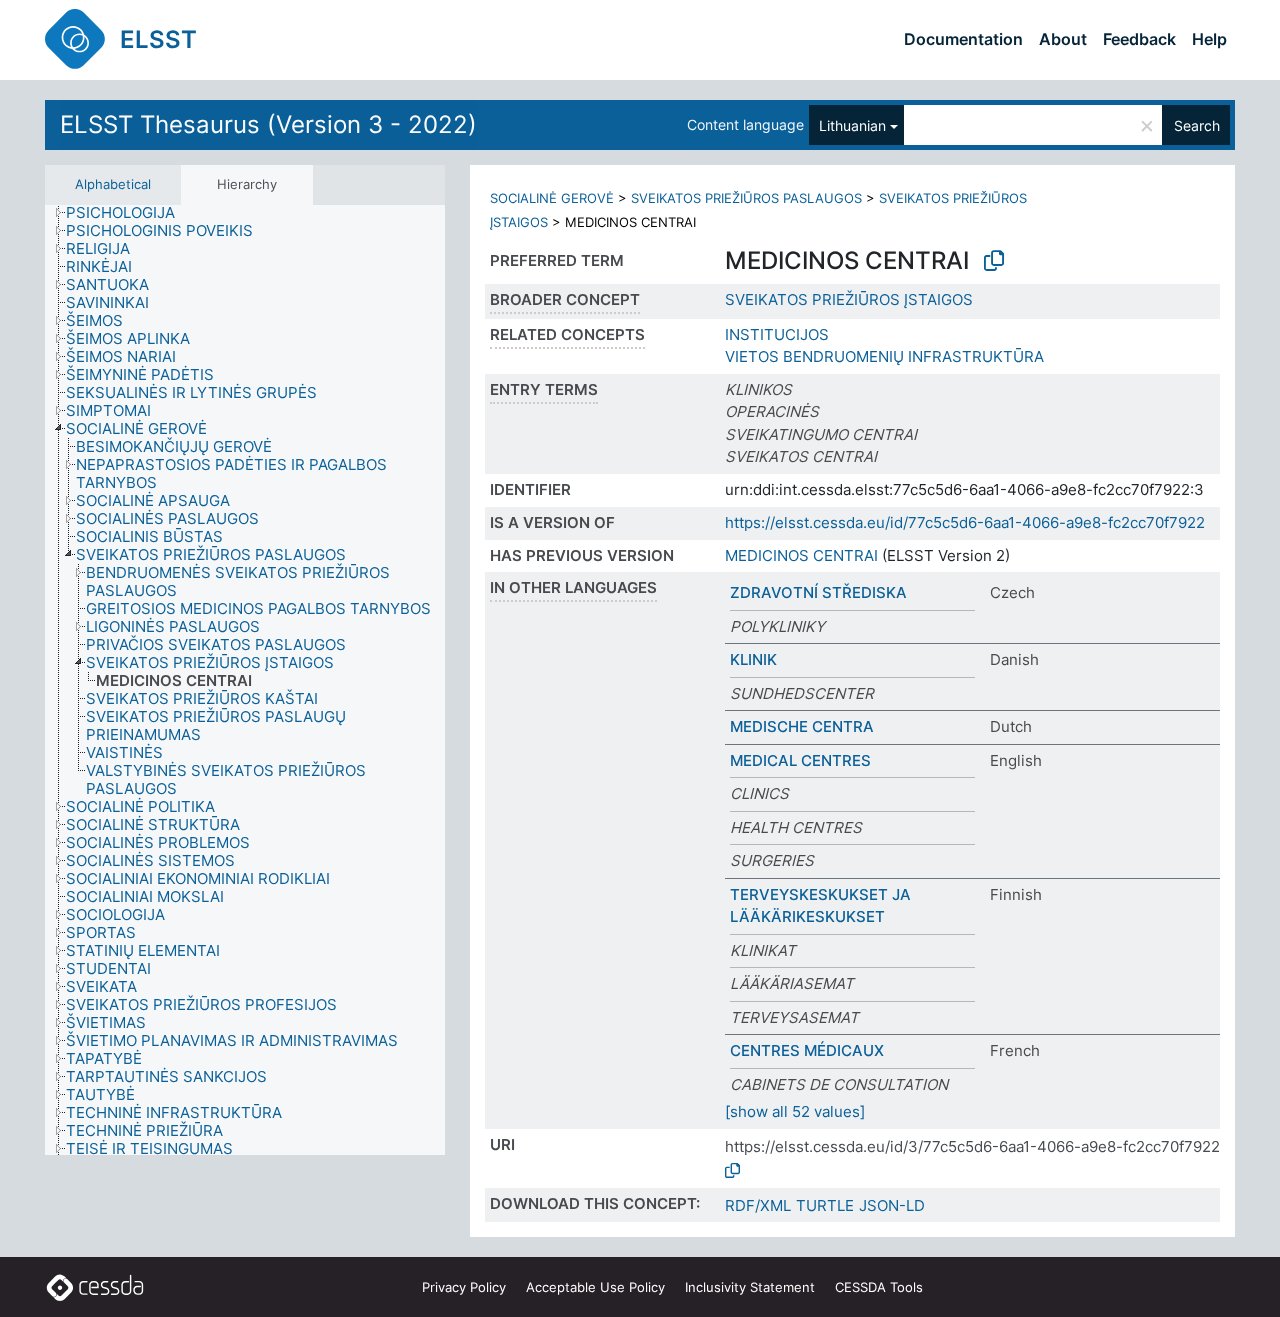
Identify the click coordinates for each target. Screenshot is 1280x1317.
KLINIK (753, 659)
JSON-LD (892, 1205)
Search (1197, 125)
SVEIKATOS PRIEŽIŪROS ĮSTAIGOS (849, 299)
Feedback (1139, 39)
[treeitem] (129, 213)
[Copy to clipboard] (994, 261)
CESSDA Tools (879, 1287)
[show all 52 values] (795, 1111)
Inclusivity (750, 1287)
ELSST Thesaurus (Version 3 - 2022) (268, 124)
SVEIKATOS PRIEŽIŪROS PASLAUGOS (746, 198)
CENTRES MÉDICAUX (807, 1050)
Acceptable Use (595, 1287)
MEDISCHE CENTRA (802, 726)
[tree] (245, 680)
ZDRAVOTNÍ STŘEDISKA (818, 592)
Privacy (464, 1287)
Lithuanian (852, 125)
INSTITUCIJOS (777, 334)
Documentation (963, 39)
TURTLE (825, 1205)
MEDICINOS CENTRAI (801, 555)
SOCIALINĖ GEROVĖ (552, 198)
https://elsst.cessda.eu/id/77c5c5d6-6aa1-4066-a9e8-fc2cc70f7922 (965, 522)
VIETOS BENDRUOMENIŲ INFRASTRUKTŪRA (884, 356)
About (1063, 39)
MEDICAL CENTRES (800, 760)
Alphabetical (113, 184)
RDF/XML (758, 1205)
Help (1209, 39)
